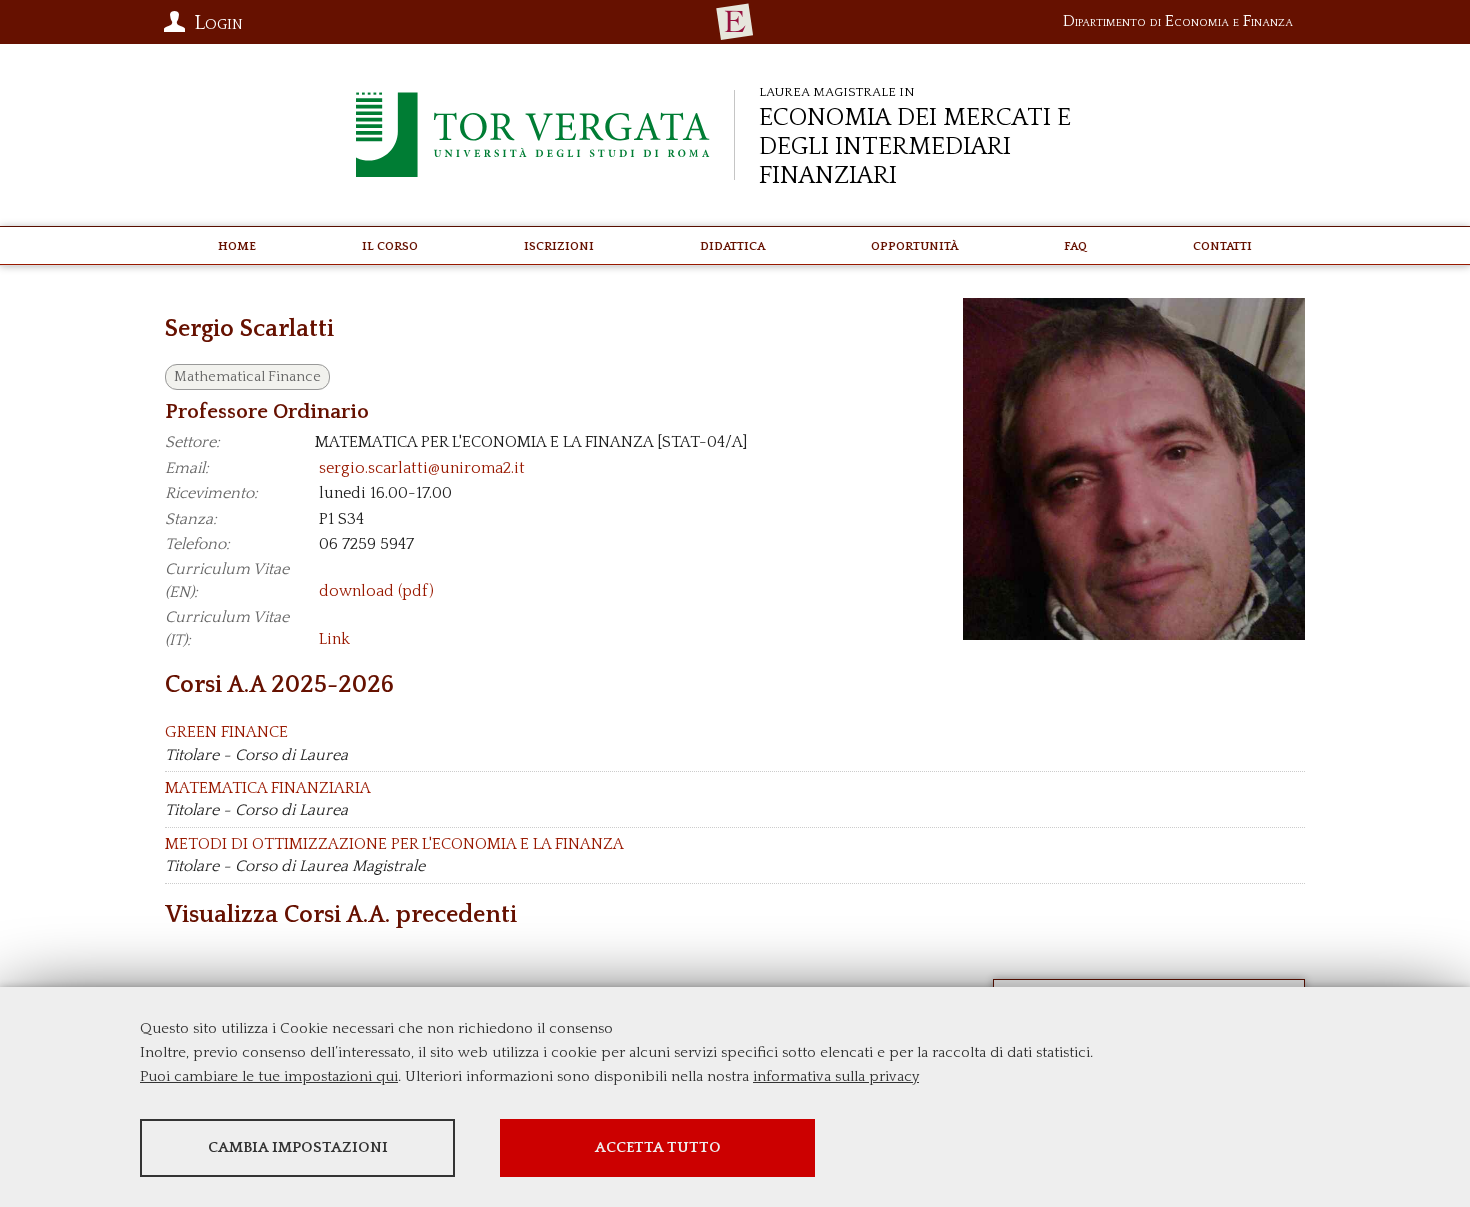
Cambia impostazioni (298, 1147)
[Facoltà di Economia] (735, 22)
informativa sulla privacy (836, 1076)
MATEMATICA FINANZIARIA (268, 788)
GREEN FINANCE (226, 732)
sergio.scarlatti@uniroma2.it (422, 468)
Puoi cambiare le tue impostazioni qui (269, 1076)
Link (334, 640)
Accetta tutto (658, 1147)
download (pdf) (376, 592)
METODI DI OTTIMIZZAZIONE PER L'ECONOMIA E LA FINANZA (394, 844)
